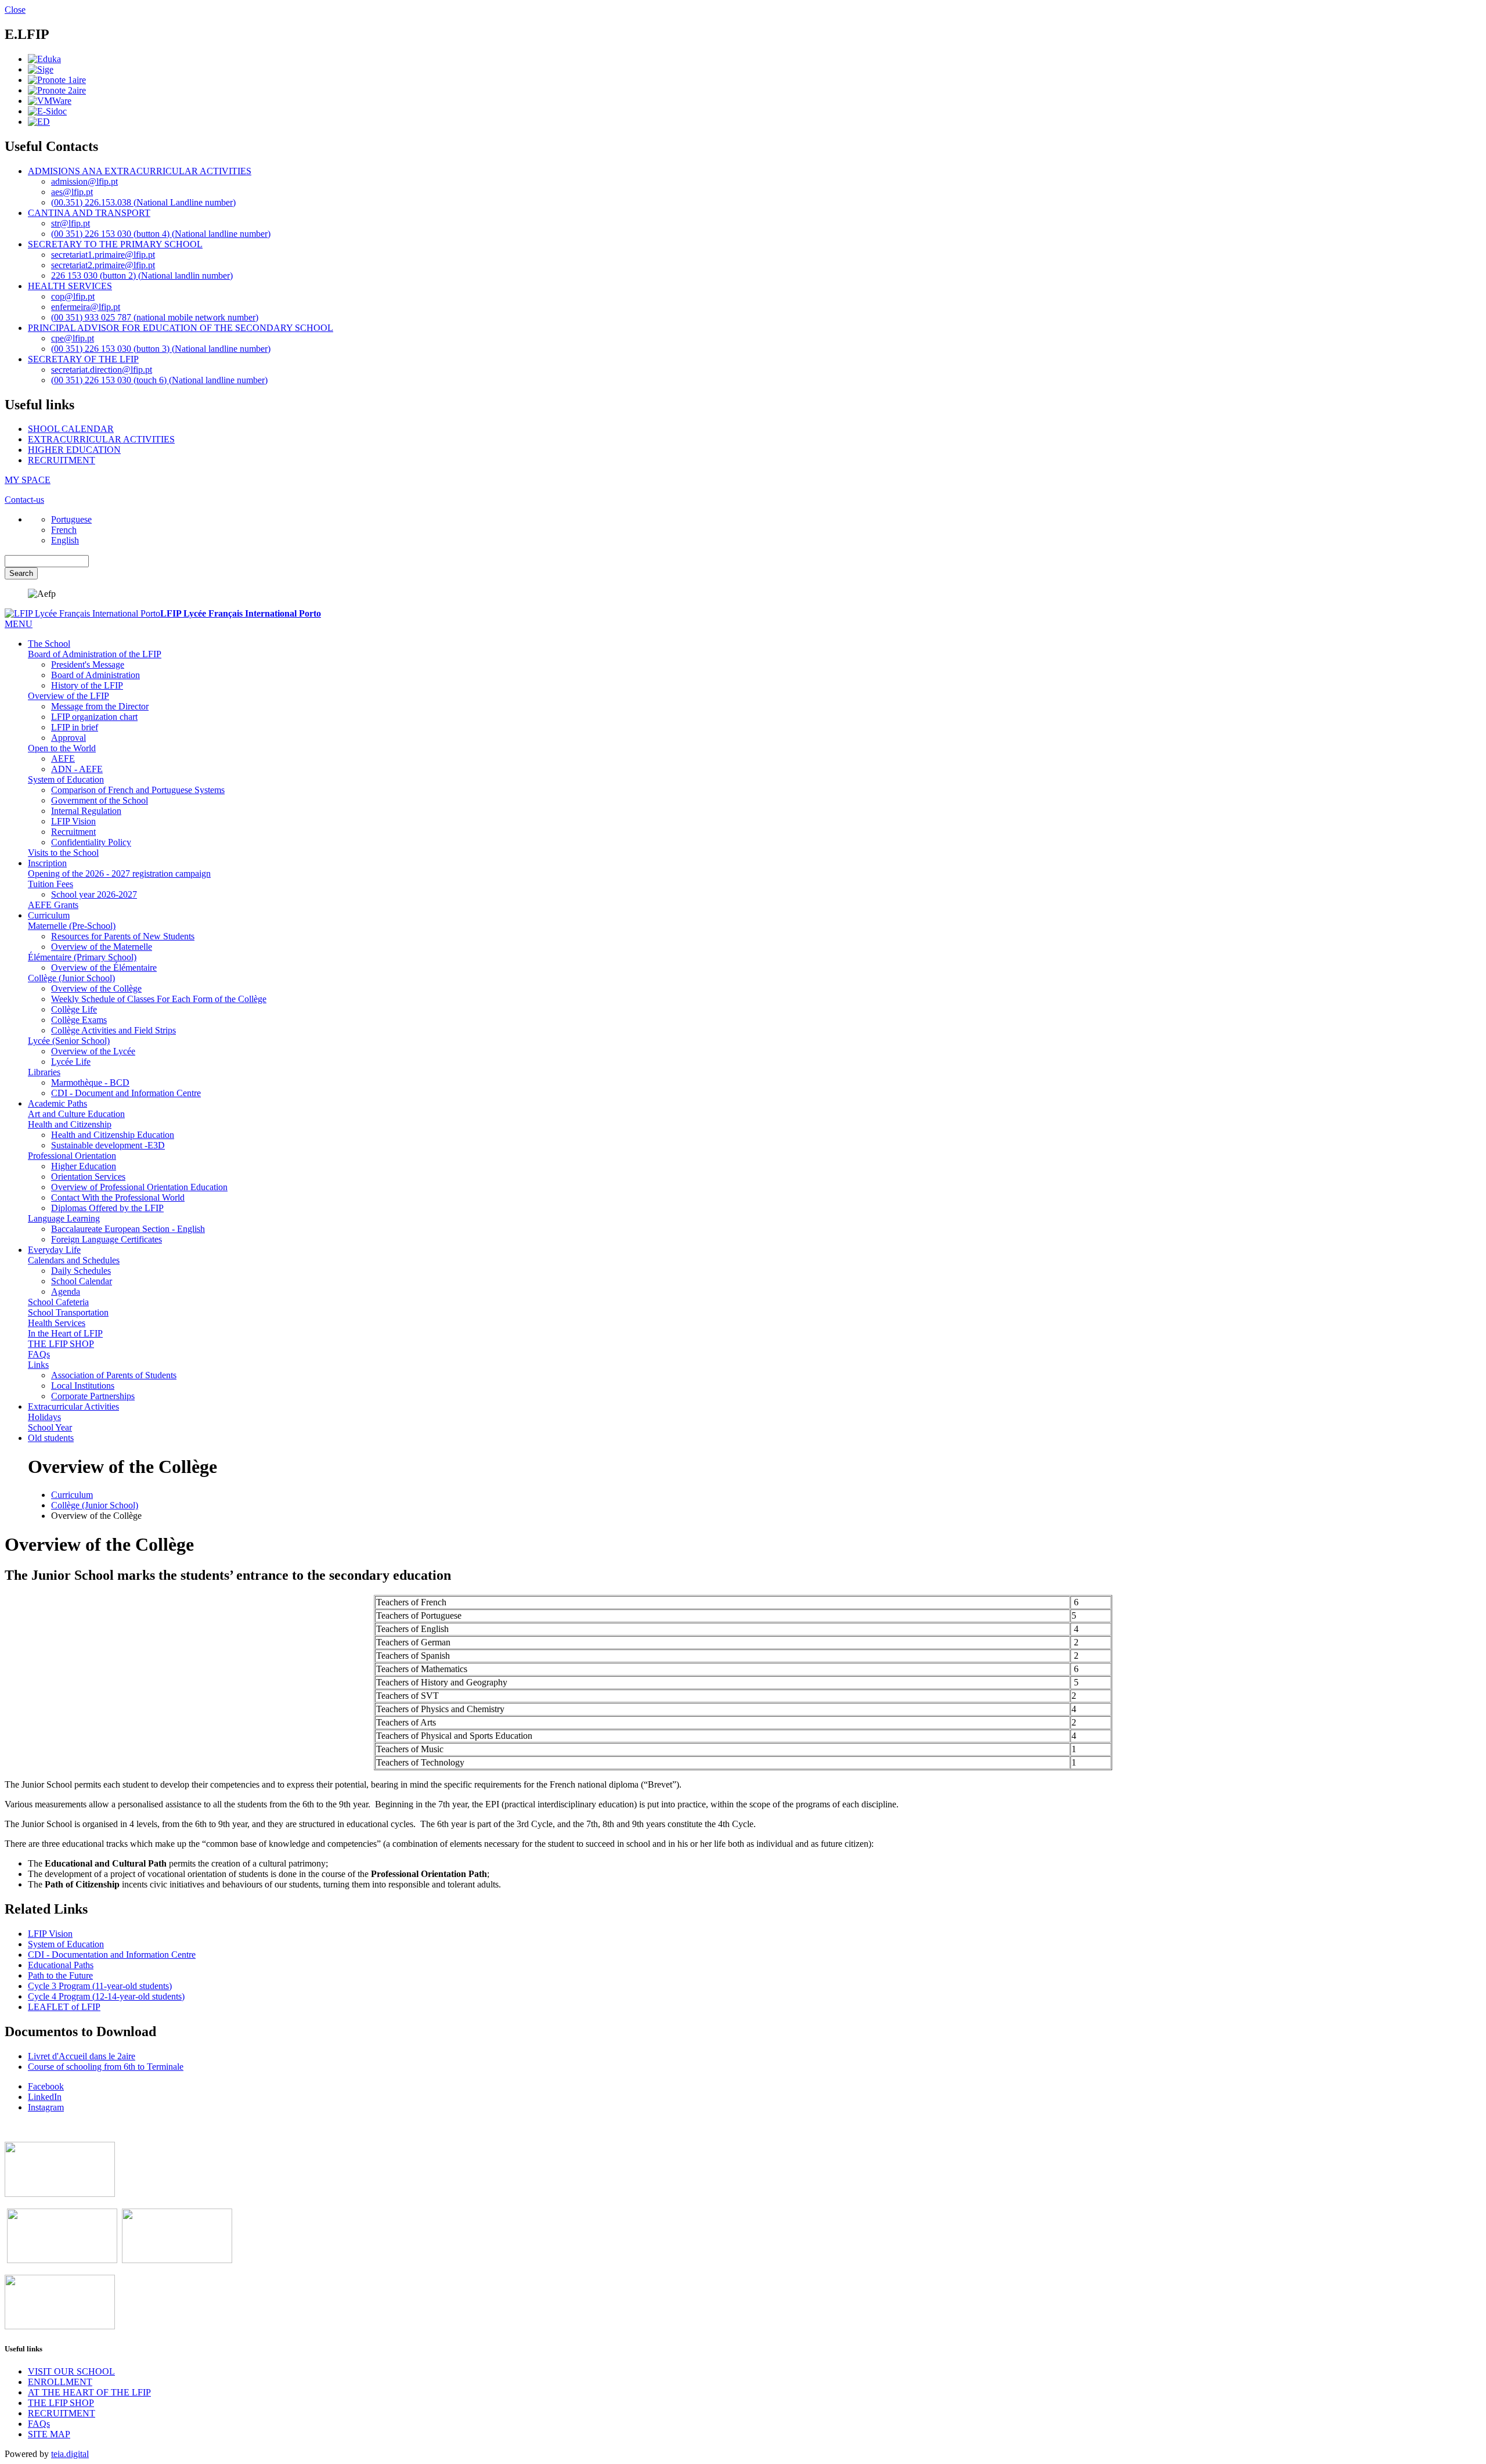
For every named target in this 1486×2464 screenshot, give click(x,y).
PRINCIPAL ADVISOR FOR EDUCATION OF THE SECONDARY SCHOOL (181, 328)
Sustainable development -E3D (108, 1145)
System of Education (66, 779)
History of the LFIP (87, 685)
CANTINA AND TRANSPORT (89, 213)
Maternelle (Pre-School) (72, 926)
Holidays (44, 1417)
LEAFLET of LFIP (64, 2007)
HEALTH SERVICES (70, 286)
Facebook (46, 2086)
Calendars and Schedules (74, 1260)
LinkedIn (45, 2097)
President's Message (88, 664)
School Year (50, 1427)
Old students (51, 1438)
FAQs (39, 1354)
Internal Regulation (86, 811)
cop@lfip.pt (73, 296)
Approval (68, 738)
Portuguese (71, 519)
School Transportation (68, 1312)
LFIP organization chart (94, 717)
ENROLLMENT (60, 2382)
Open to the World (62, 748)
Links (38, 1365)
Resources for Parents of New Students (123, 936)
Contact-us (24, 500)
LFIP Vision (73, 821)
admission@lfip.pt (84, 181)
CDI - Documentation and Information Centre (112, 1955)
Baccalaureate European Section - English (128, 1229)
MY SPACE (28, 480)
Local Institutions (83, 1386)
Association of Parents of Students (114, 1375)
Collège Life (74, 1009)
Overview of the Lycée (93, 1051)
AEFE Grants (53, 905)
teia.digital (70, 2454)
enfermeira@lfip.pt (86, 307)
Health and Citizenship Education (113, 1135)
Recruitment (73, 832)
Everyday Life (54, 1250)
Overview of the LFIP (68, 696)
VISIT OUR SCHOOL (71, 2371)
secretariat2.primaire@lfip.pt (103, 265)
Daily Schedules (81, 1271)
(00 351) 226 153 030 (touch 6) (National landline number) (159, 380)
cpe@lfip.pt (73, 338)
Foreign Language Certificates (107, 1239)
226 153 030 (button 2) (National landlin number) (142, 275)
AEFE (63, 759)
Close (15, 10)
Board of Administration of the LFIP (95, 654)
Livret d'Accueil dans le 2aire (82, 2056)
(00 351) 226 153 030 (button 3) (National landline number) (161, 349)
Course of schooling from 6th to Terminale (106, 2067)
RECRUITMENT (62, 460)
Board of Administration (95, 675)
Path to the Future (60, 1975)
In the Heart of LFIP (65, 1333)
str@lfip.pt (71, 223)
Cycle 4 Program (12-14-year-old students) (106, 1996)
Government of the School (100, 800)
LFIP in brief (75, 727)
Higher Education (84, 1166)
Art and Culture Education (76, 1114)
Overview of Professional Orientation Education (139, 1187)
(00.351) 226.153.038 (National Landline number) (143, 202)
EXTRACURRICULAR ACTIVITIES (101, 439)
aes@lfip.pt (72, 192)
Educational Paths (61, 1965)
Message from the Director (100, 706)
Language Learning (64, 1218)
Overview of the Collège (96, 988)
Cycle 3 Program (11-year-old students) (100, 1986)
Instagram (46, 2107)
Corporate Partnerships (93, 1396)
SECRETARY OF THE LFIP (83, 359)
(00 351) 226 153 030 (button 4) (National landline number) (161, 234)
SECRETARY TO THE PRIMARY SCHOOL (115, 244)
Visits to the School (63, 853)
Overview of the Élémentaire (104, 968)
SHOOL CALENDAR (71, 429)
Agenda (66, 1292)
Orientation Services (88, 1177)
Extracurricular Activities (73, 1406)
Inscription (47, 863)
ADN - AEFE (77, 769)
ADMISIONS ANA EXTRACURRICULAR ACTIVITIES (140, 171)
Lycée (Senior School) (69, 1041)
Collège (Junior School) (71, 978)
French (64, 530)
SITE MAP (49, 2434)
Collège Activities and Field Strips (113, 1030)
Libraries (44, 1072)
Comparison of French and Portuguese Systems (138, 790)
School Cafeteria (58, 1302)
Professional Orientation (72, 1156)
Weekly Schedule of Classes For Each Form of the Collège (159, 999)
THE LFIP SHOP (61, 1344)
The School (49, 644)
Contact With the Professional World (118, 1197)
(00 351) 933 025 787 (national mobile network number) (155, 317)
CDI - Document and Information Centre (126, 1093)
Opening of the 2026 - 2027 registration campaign (119, 873)
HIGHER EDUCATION (74, 450)
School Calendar (82, 1281)
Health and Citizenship (70, 1124)
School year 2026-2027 (94, 894)
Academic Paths (57, 1103)
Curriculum (49, 915)
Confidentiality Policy (91, 842)
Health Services (57, 1323)
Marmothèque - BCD (90, 1082)
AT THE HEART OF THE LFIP (89, 2392)
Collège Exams (79, 1020)
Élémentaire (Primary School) (82, 957)
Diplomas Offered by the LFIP (107, 1208)
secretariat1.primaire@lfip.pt (103, 255)
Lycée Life (71, 1062)
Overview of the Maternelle (102, 947)
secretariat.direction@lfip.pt (102, 370)
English (65, 540)
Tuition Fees (51, 884)
